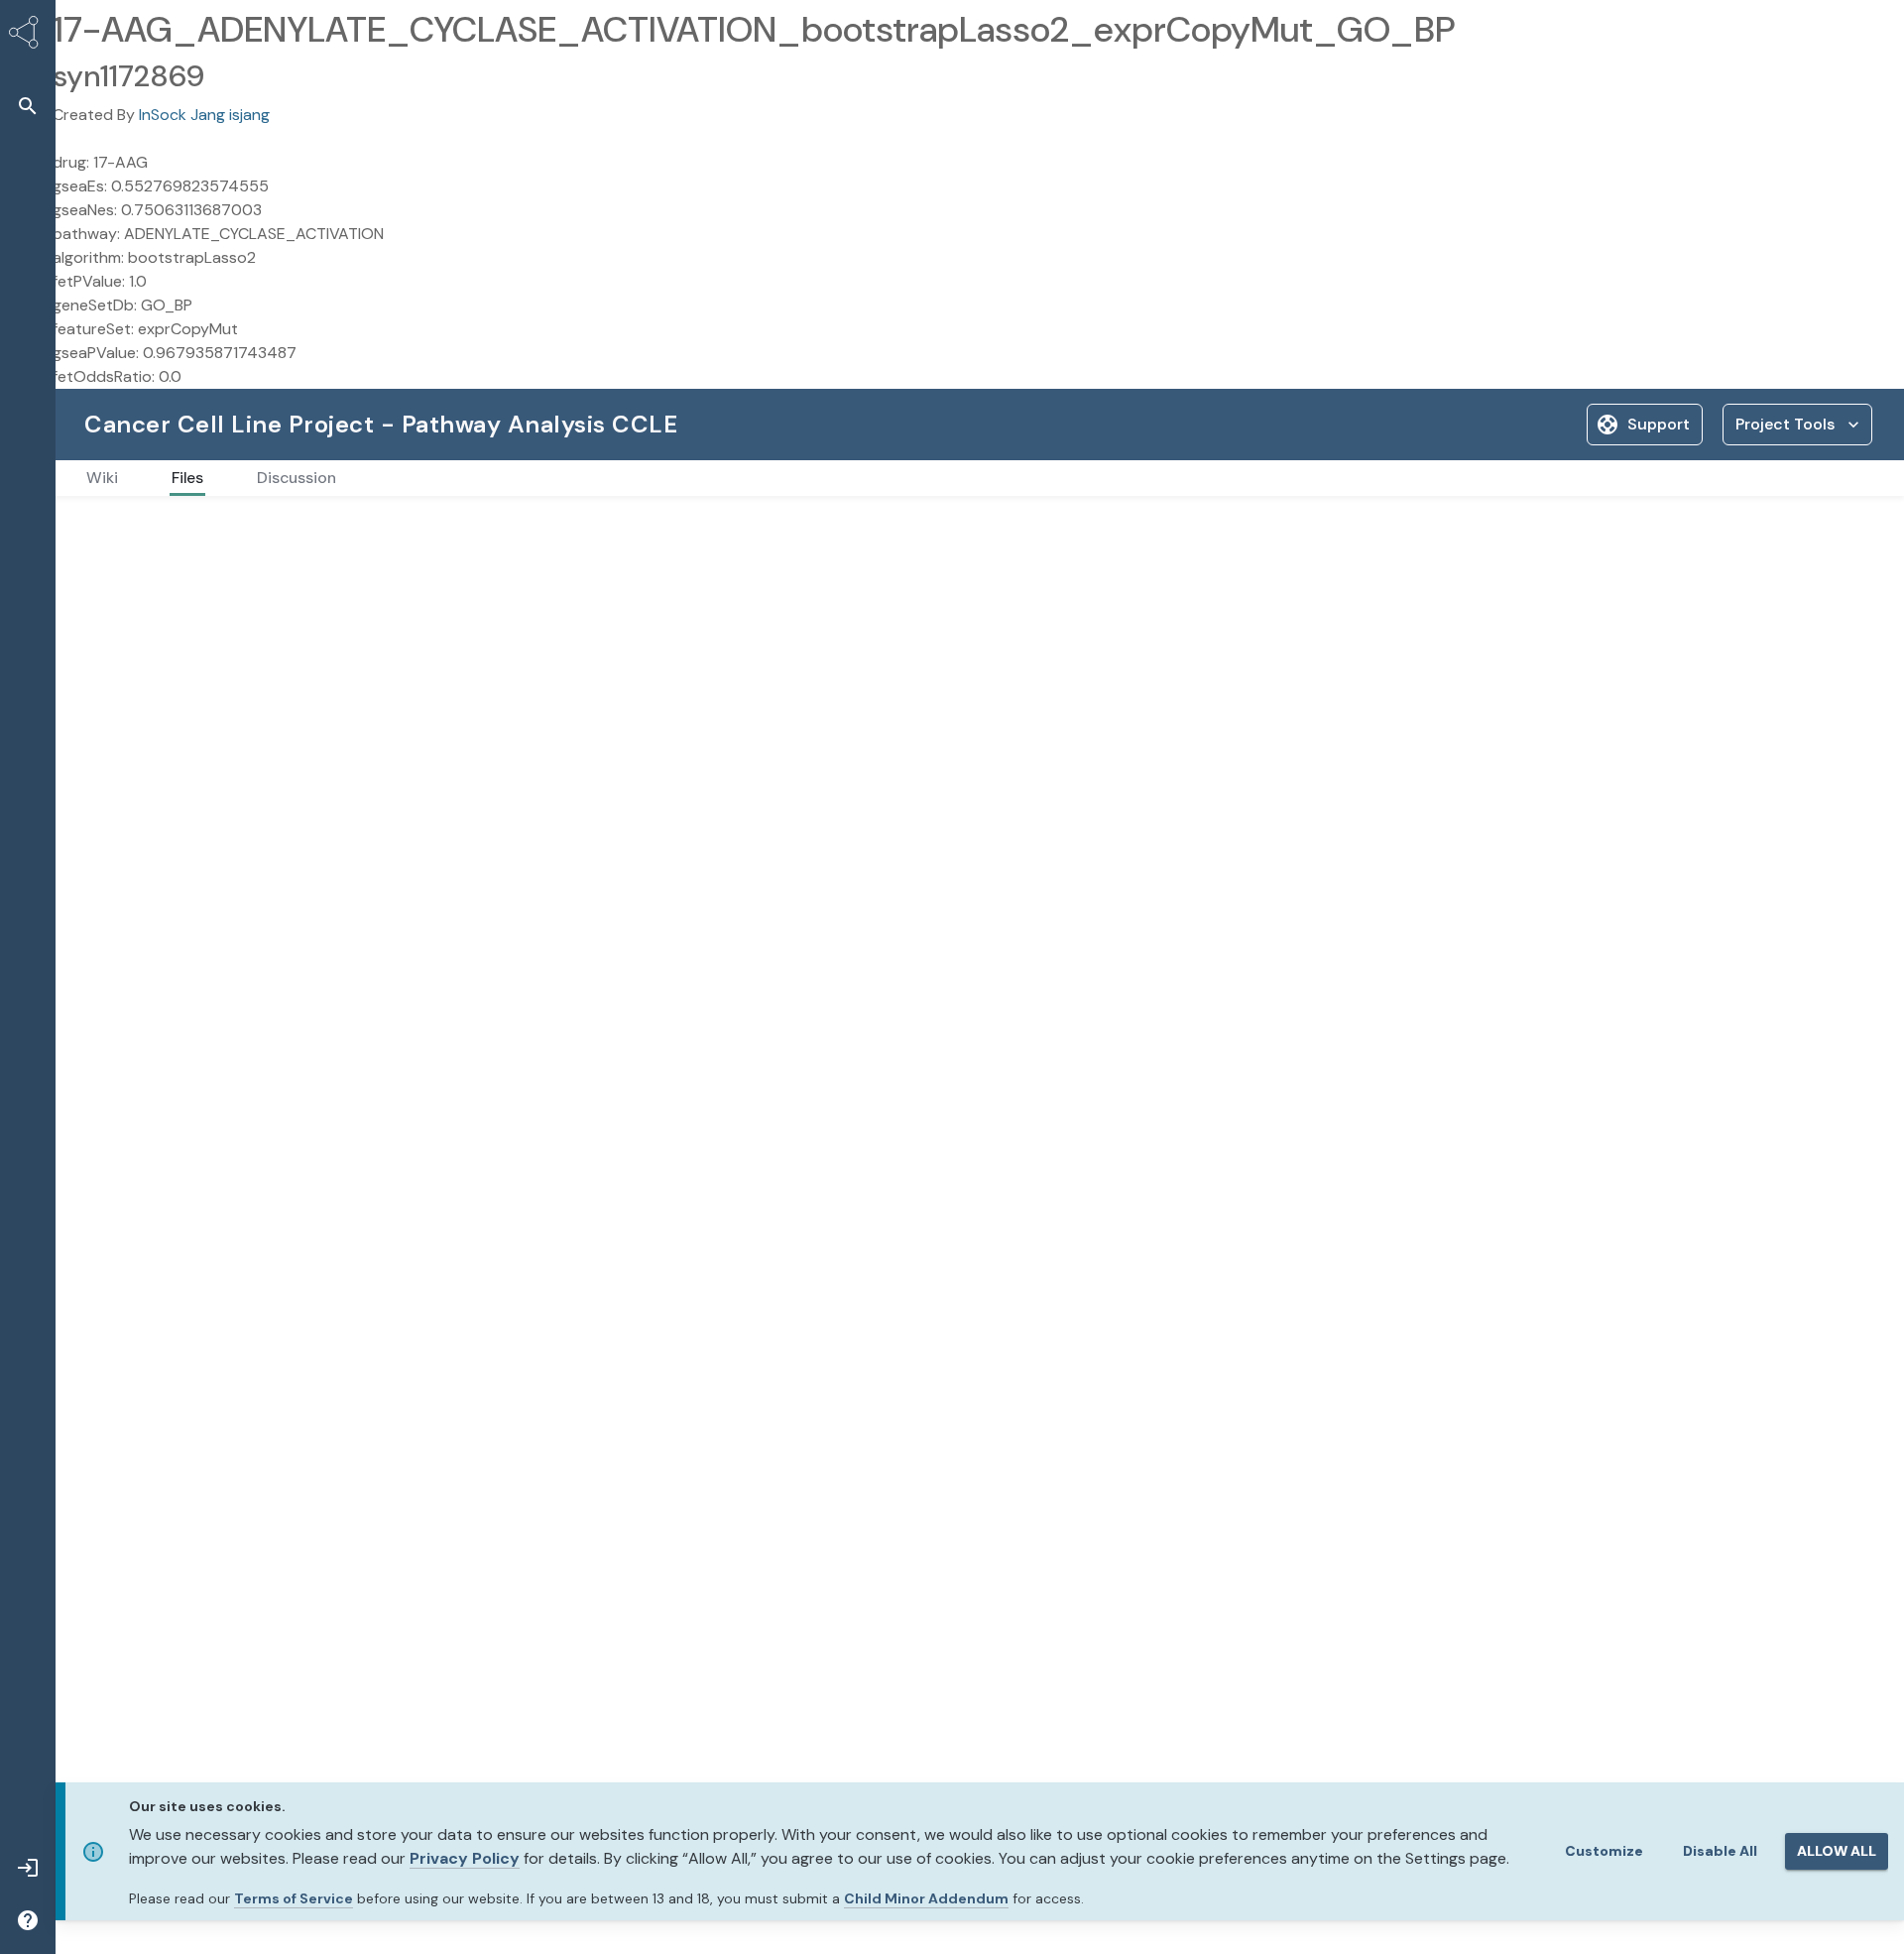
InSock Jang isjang (204, 115)
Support (1659, 424)
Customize (1604, 1851)
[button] (28, 106)
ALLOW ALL (1837, 1851)
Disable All (1720, 1851)
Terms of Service (294, 1898)
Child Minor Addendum (926, 1898)
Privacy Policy (465, 1858)
